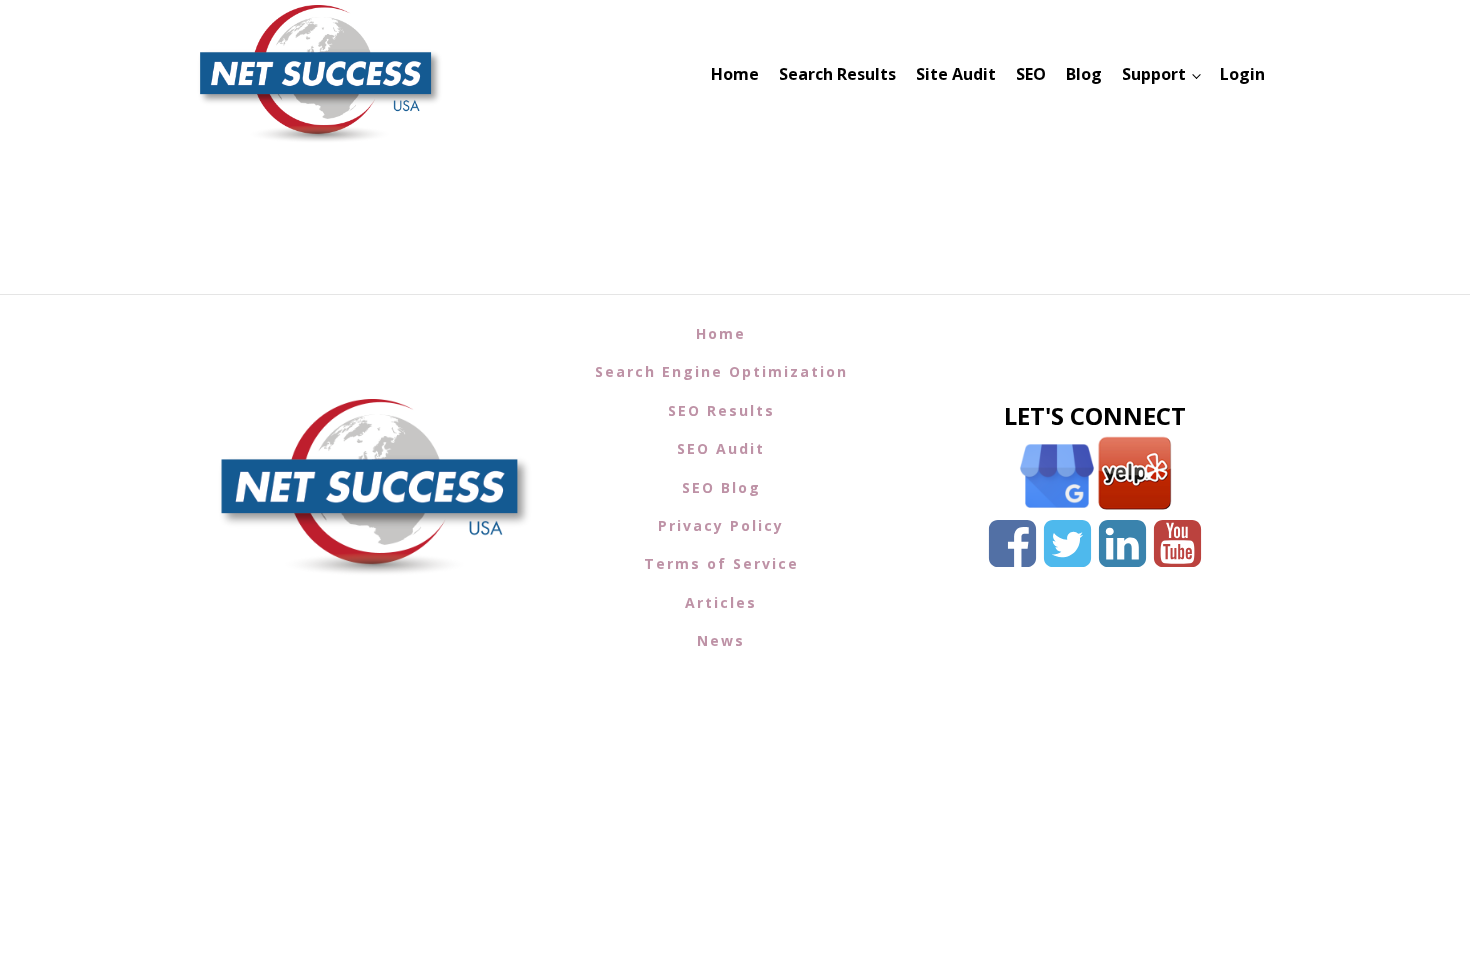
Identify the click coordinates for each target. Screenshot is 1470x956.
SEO (1031, 74)
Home (735, 74)
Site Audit (956, 74)
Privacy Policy (721, 525)
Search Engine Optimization (721, 371)
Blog (1084, 74)
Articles (721, 602)
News (721, 640)
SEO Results (721, 410)
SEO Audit (721, 448)
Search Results (837, 74)
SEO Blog (721, 487)
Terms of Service (721, 563)
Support (1154, 74)
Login (1242, 74)
